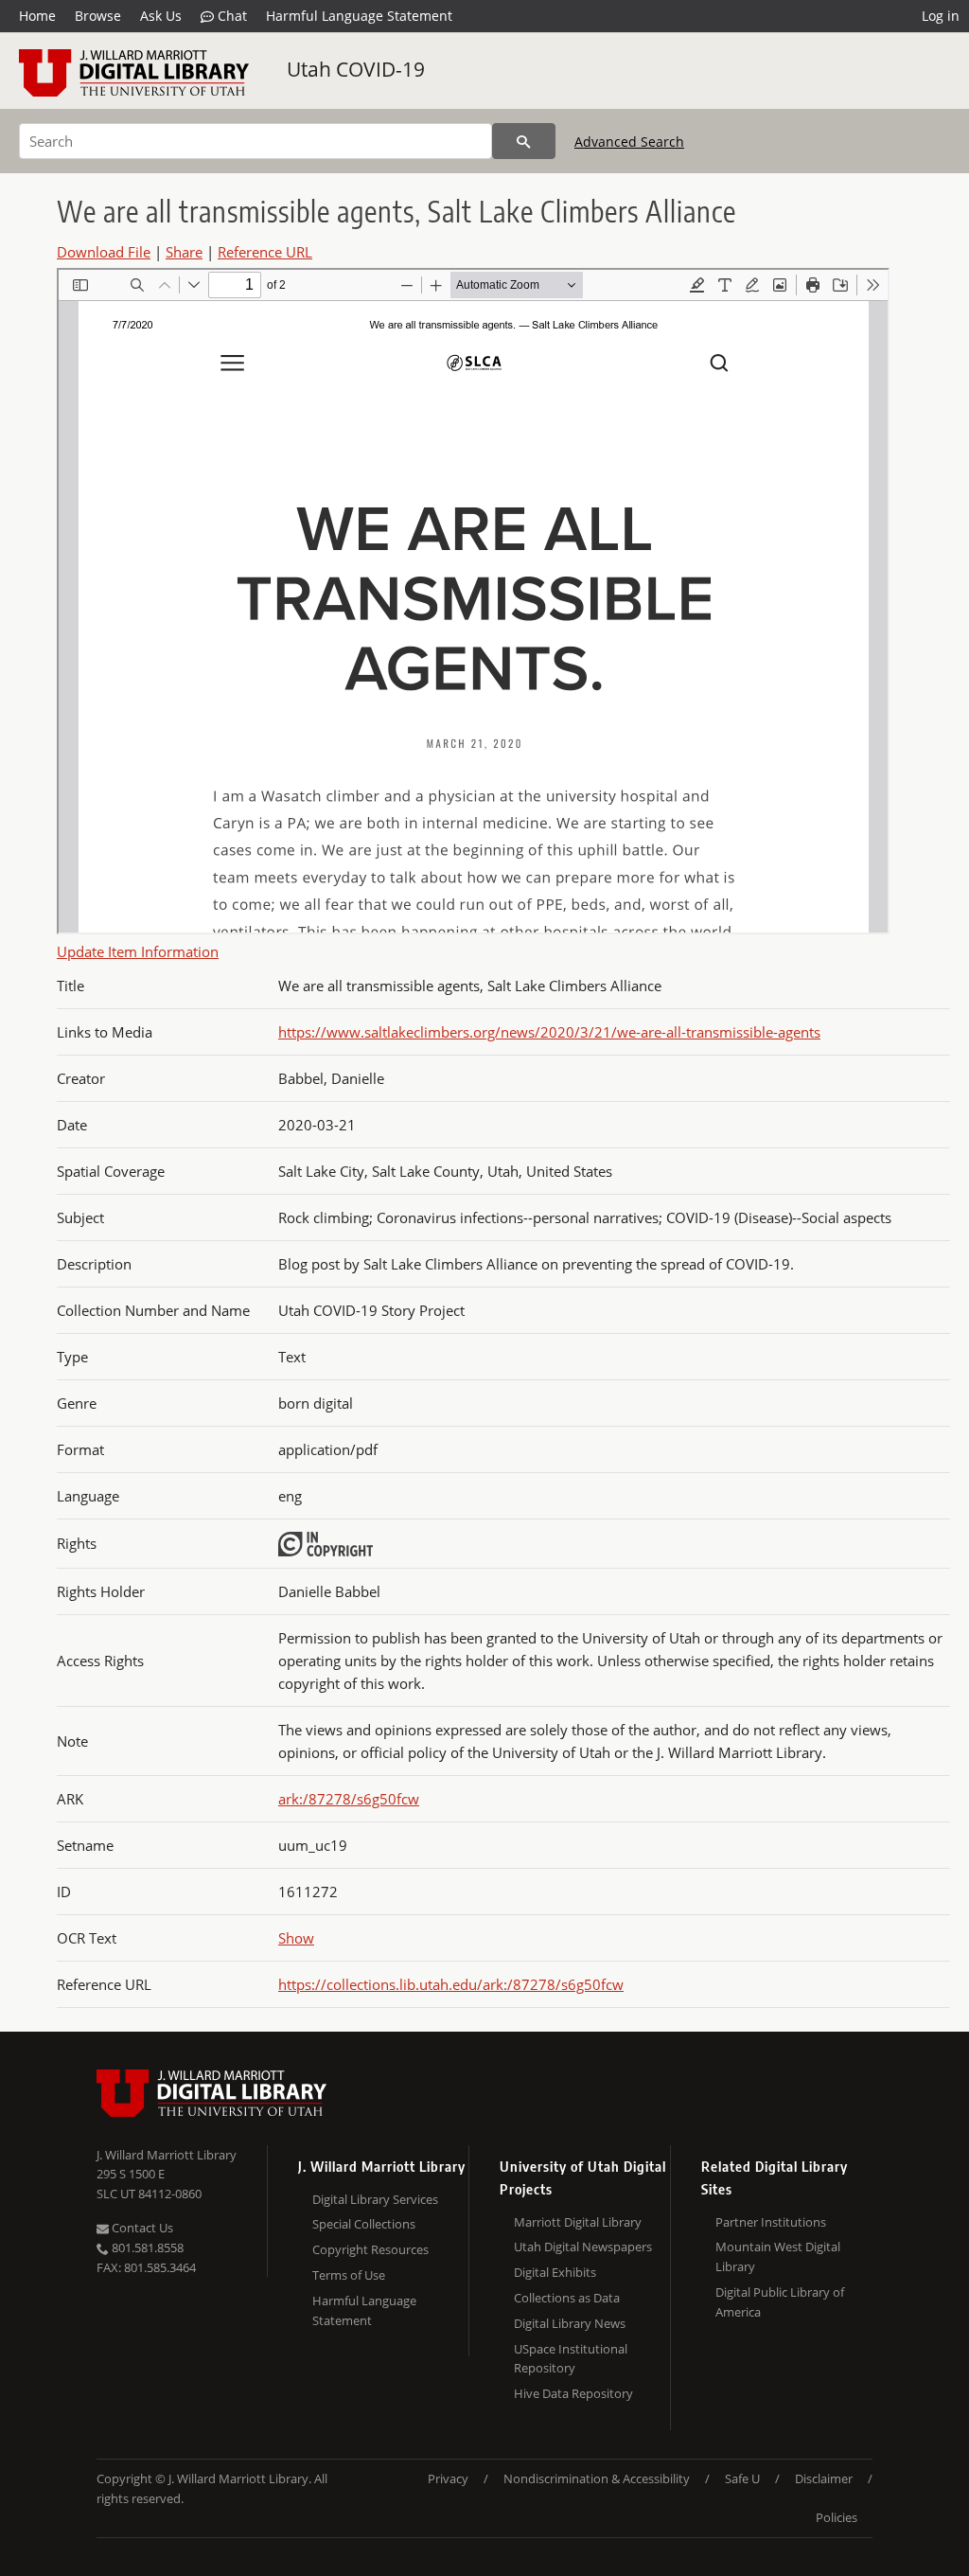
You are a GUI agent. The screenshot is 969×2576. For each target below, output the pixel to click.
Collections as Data (567, 2298)
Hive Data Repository (573, 2393)
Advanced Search (629, 142)
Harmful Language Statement (359, 16)
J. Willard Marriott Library (167, 2155)
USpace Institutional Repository (571, 2359)
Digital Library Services (375, 2199)
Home (37, 16)
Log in (941, 16)
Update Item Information (138, 951)
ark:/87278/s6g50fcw (349, 1799)
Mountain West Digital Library (778, 2256)
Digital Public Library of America (780, 2302)
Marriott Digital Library (578, 2222)
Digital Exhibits (555, 2272)
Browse (98, 16)
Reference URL (265, 252)
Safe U (742, 2478)
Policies (837, 2517)
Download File (104, 252)
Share (184, 252)
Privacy (448, 2478)
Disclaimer (824, 2478)
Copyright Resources (370, 2249)
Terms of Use (349, 2275)
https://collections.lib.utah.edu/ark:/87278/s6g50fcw (451, 1984)
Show (296, 1938)
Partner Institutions (771, 2222)
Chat (230, 16)
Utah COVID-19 (356, 69)
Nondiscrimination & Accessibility (597, 2478)
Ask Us (161, 16)
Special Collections (364, 2224)
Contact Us (141, 2228)
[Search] (524, 141)
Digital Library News (570, 2323)
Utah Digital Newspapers (583, 2247)
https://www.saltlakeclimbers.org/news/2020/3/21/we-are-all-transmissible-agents (549, 1032)
